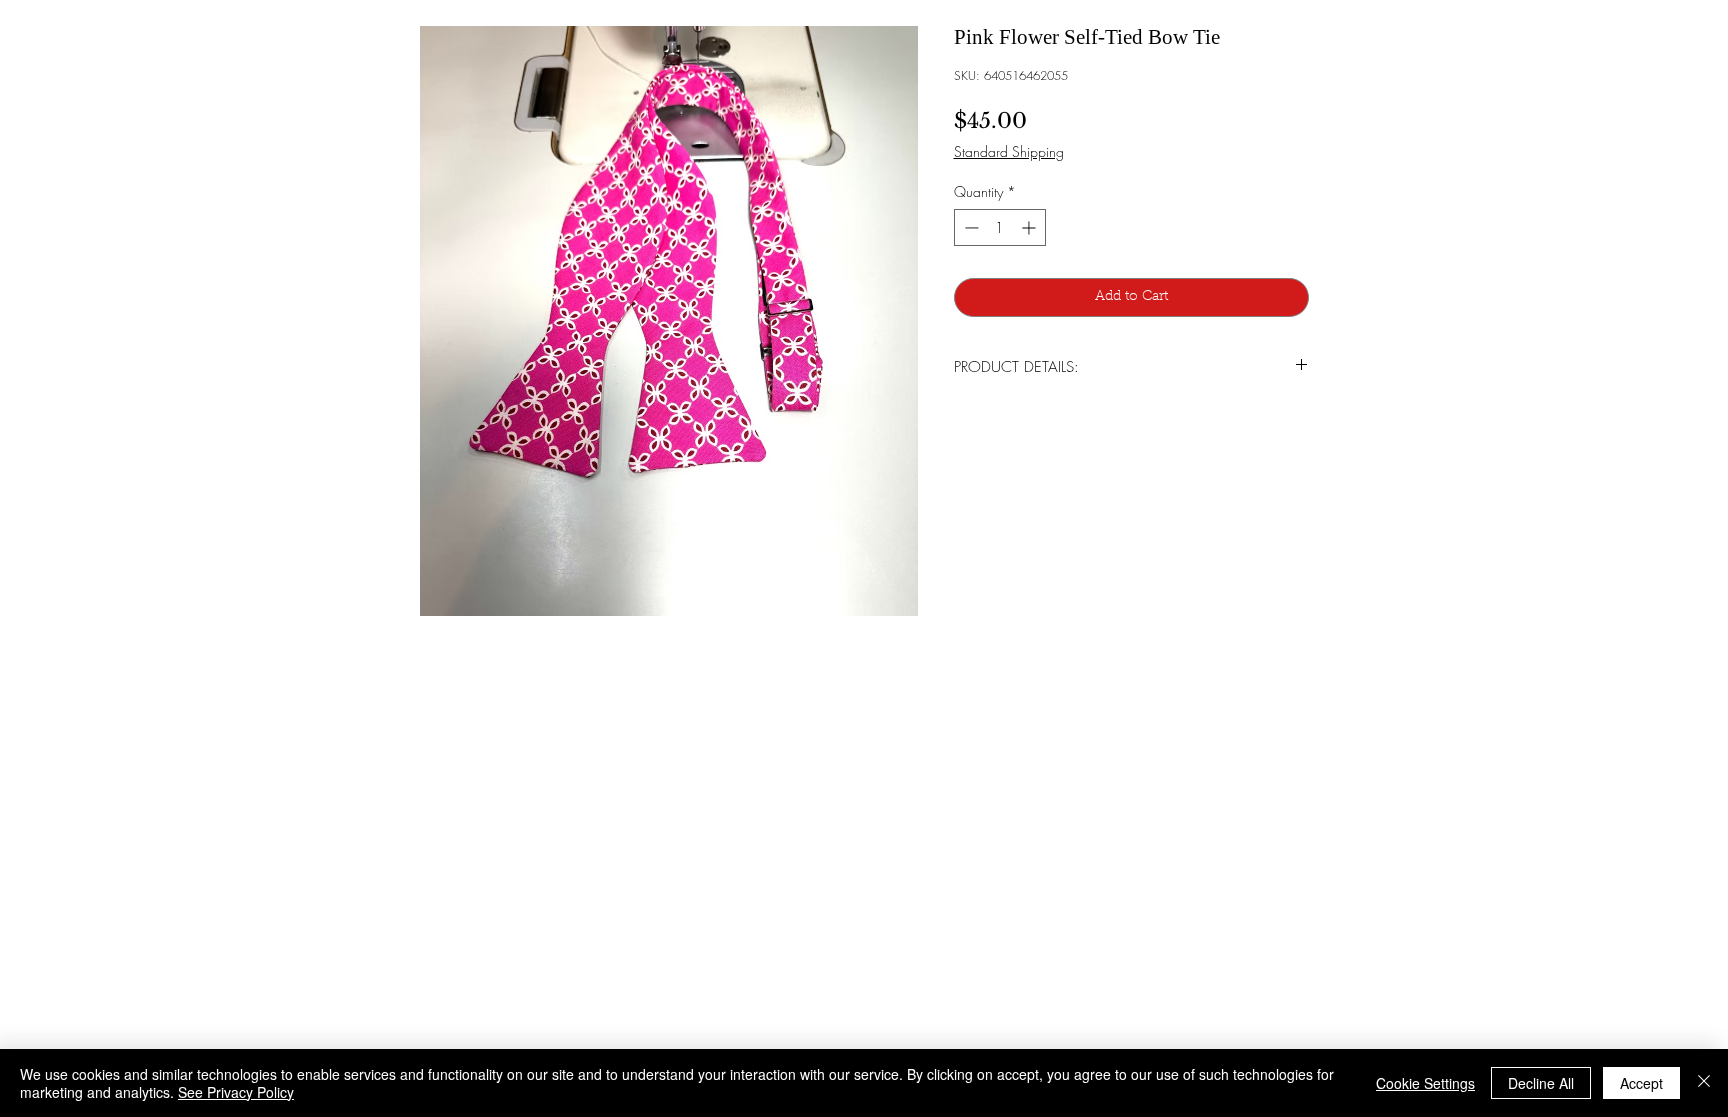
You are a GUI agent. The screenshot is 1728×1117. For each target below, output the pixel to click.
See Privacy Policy (236, 1092)
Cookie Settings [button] (1425, 1083)
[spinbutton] (1000, 227)
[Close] (1704, 1083)
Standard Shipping (1009, 151)
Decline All (1541, 1083)
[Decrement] (969, 227)
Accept (1641, 1083)
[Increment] (1030, 227)
